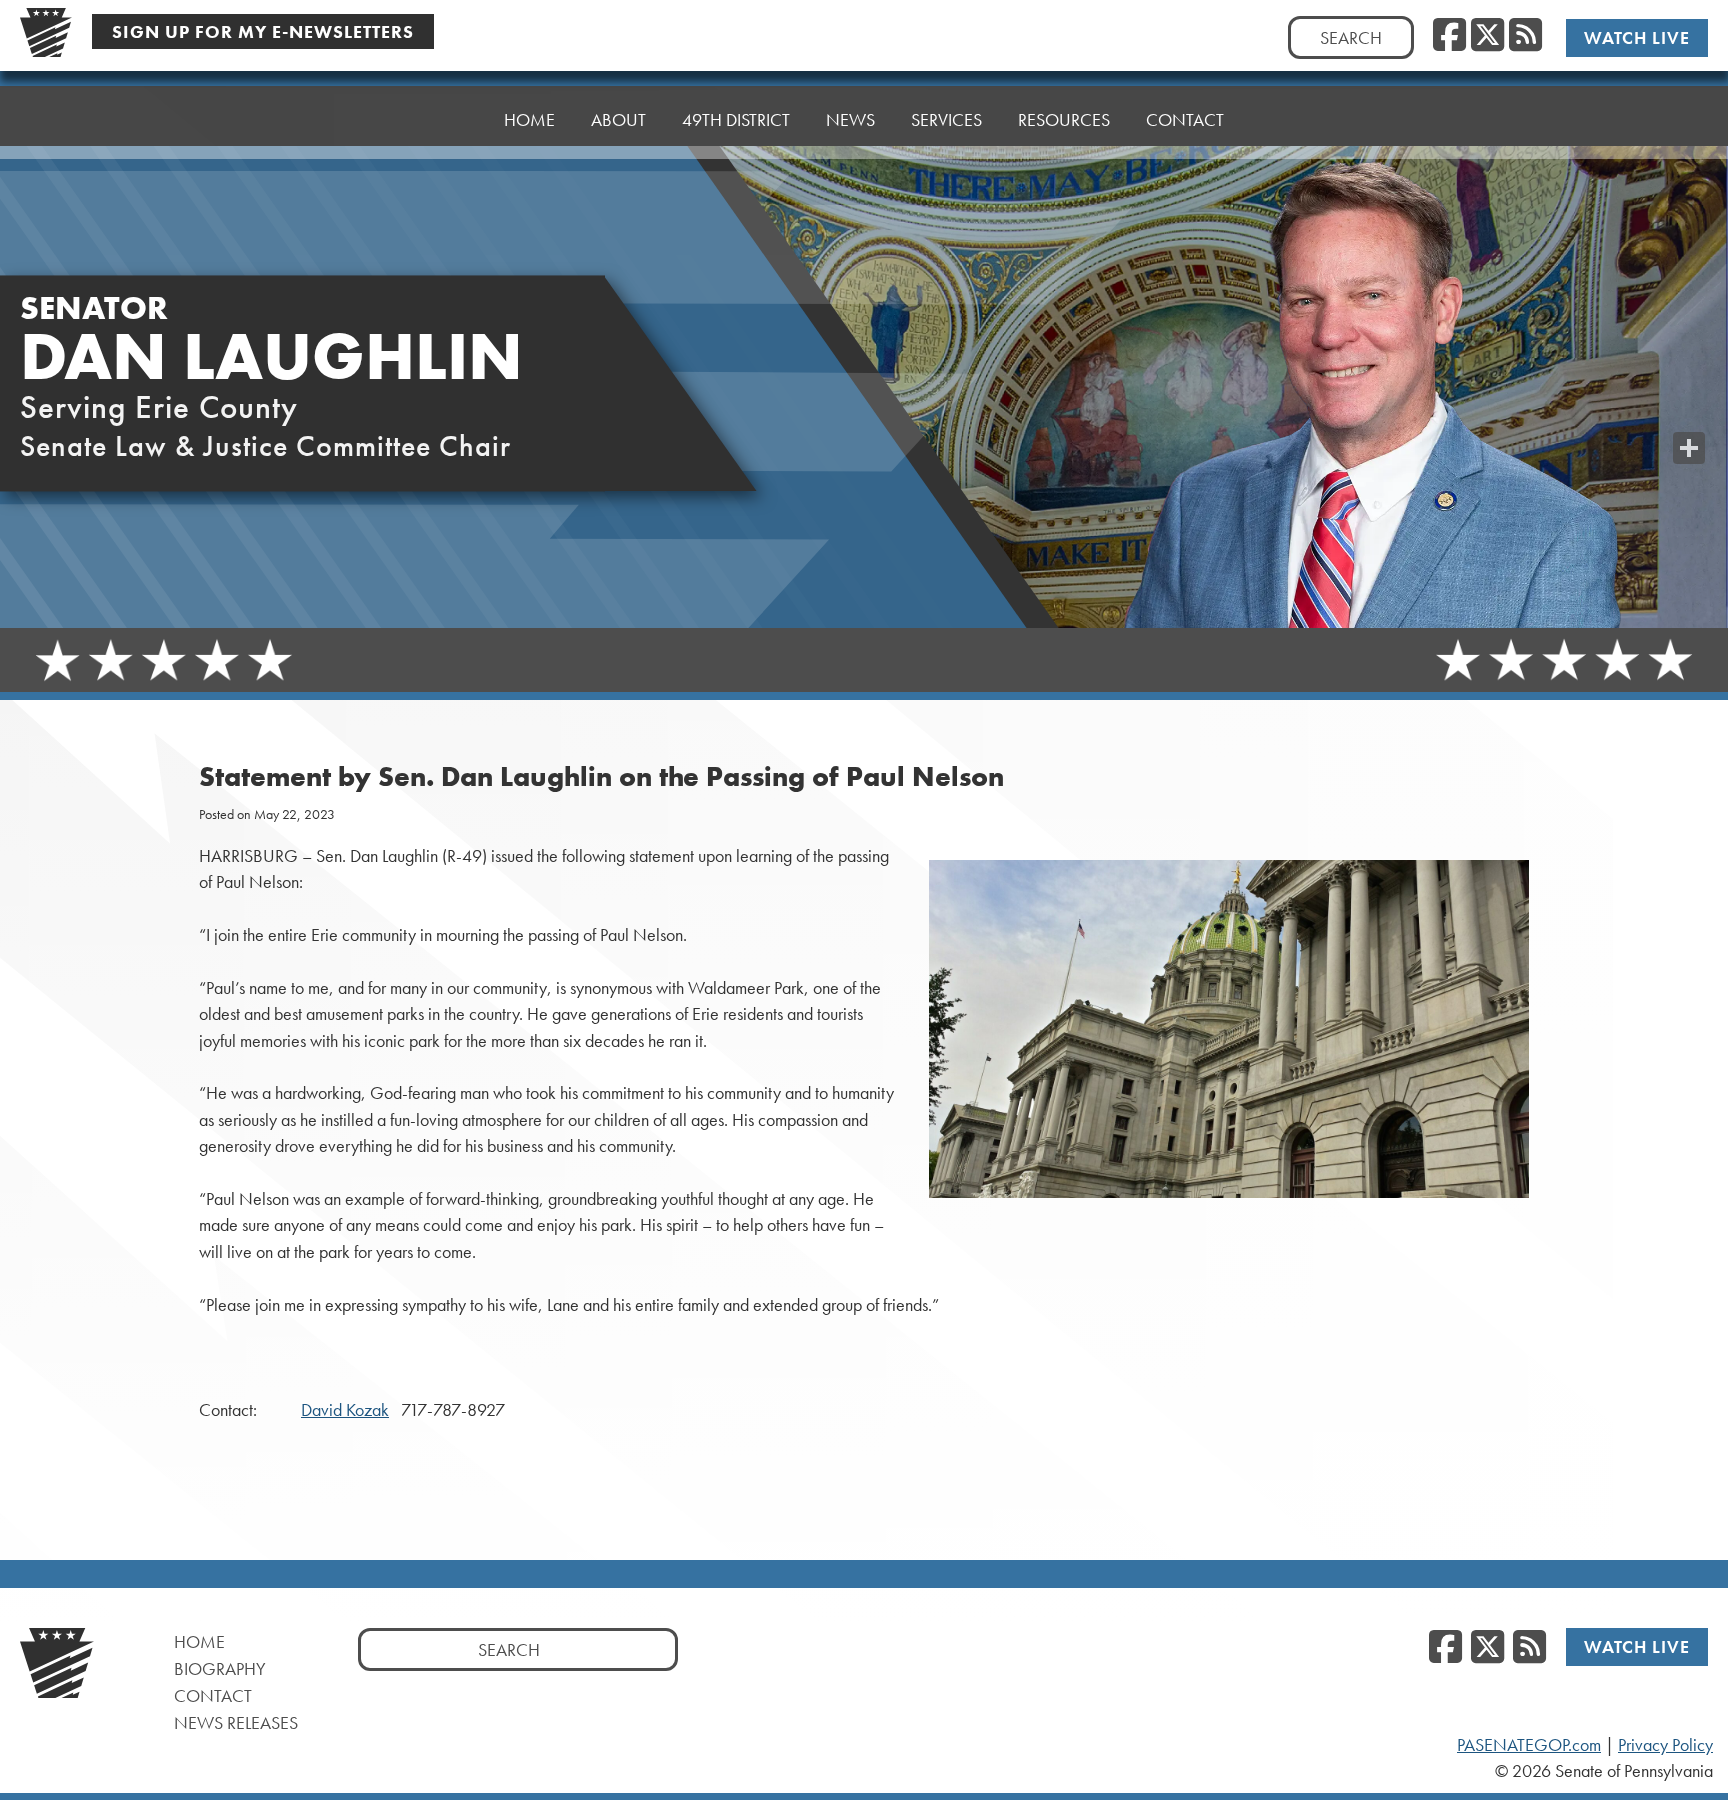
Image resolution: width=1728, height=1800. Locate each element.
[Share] (1689, 448)
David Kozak (345, 1410)
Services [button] (946, 119)
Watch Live (1637, 37)
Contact (1185, 119)
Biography (220, 1668)
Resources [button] (1064, 119)
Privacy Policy (1665, 1745)
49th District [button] (736, 119)
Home (529, 119)
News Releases (236, 1722)
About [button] (618, 119)
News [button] (850, 119)
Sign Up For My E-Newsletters (263, 31)
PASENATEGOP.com (1529, 1745)
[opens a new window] (1689, 408)
